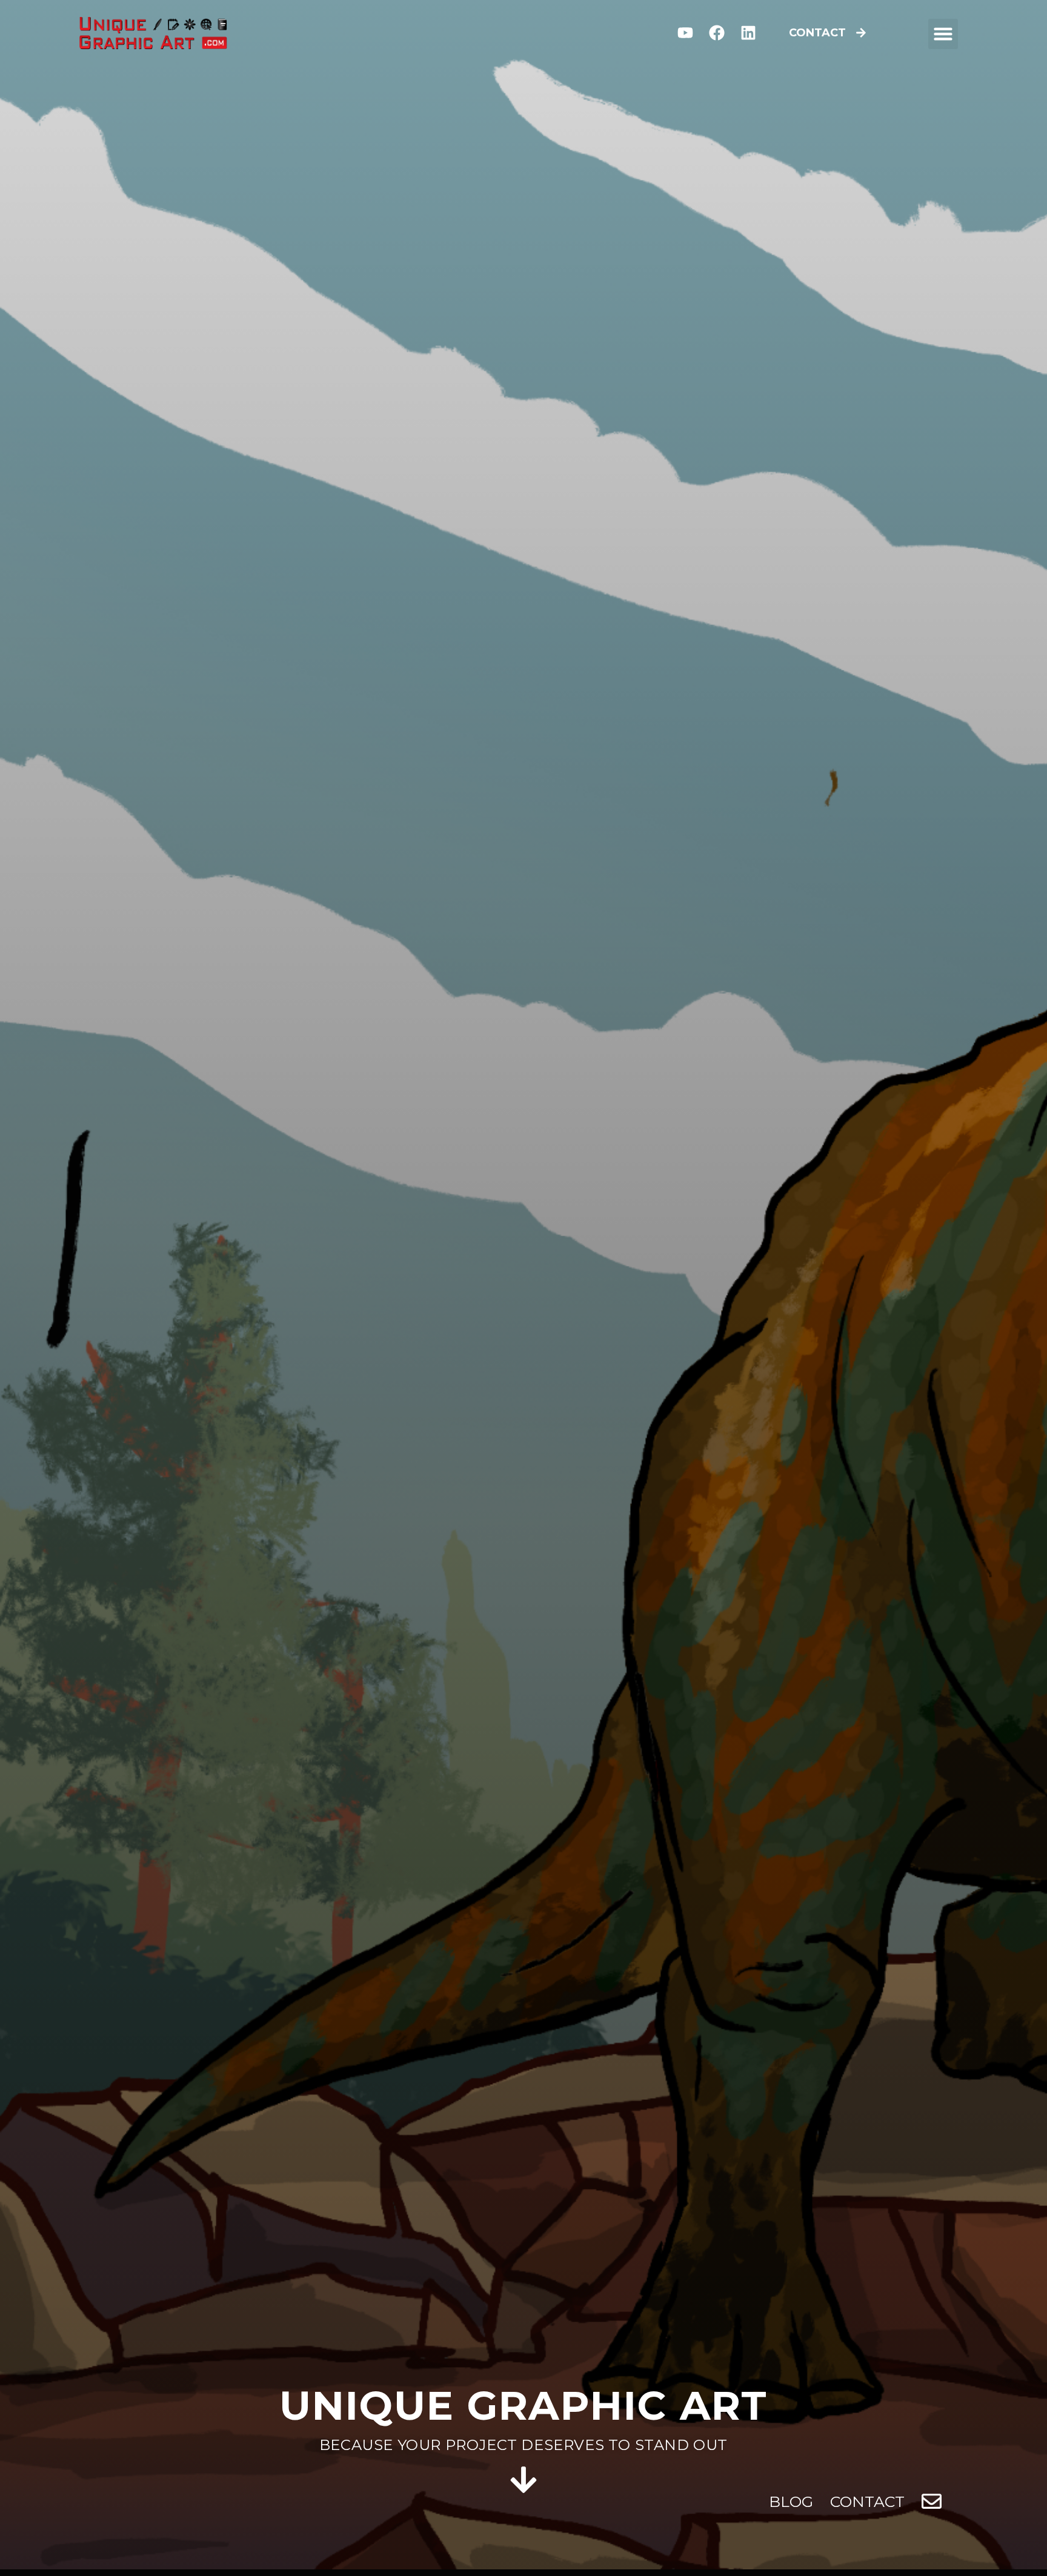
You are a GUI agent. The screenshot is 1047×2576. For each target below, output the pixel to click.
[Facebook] (716, 33)
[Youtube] (686, 33)
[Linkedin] (748, 33)
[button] (943, 34)
